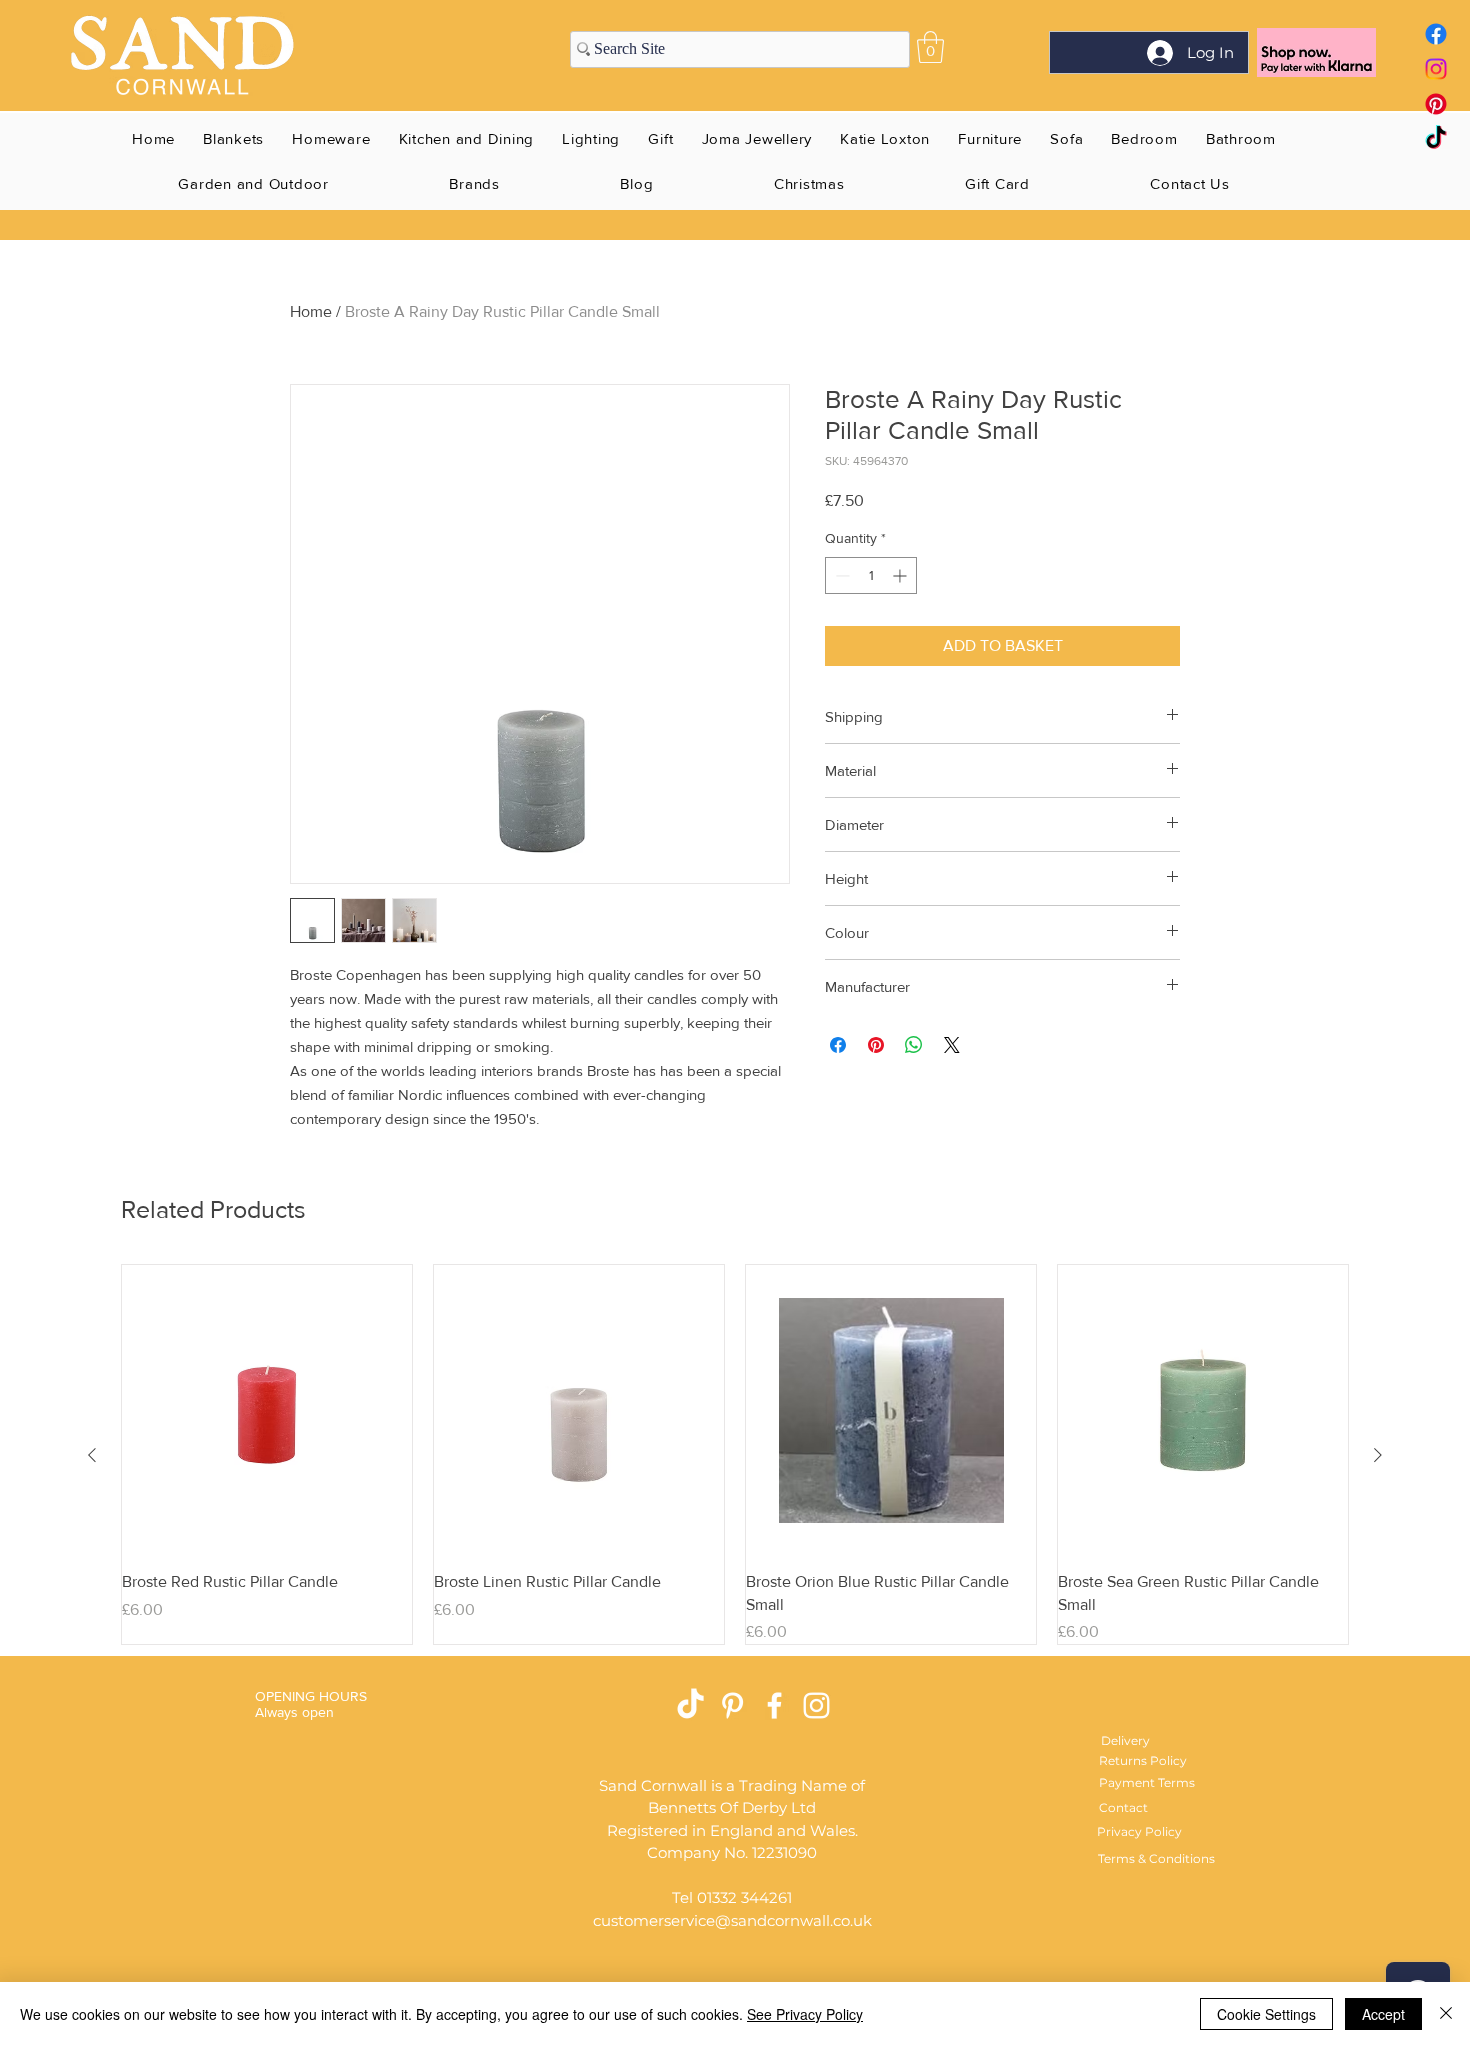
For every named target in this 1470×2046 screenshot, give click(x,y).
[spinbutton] (871, 575)
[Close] (1446, 2014)
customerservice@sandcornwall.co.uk (732, 1920)
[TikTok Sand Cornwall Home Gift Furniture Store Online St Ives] (690, 1705)
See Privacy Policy (805, 2014)
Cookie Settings (1266, 2014)
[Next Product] (1378, 1455)
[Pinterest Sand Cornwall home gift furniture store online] (1436, 104)
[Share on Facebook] (838, 1045)
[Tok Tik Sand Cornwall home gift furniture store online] (1436, 139)
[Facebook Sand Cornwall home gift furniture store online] (1436, 34)
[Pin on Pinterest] (876, 1045)
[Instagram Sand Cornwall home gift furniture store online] (1436, 69)
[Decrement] (840, 575)
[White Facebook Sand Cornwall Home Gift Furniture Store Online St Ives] (774, 1705)
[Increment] (901, 575)
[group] (735, 1454)
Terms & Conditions (1156, 1858)
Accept (1383, 2014)
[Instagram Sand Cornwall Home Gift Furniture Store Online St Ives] (816, 1705)
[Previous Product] (92, 1455)
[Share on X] (952, 1045)
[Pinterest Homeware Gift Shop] (732, 1705)
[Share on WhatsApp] (914, 1045)
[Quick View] (267, 1410)
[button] (930, 47)
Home (311, 311)
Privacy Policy (1139, 1831)
